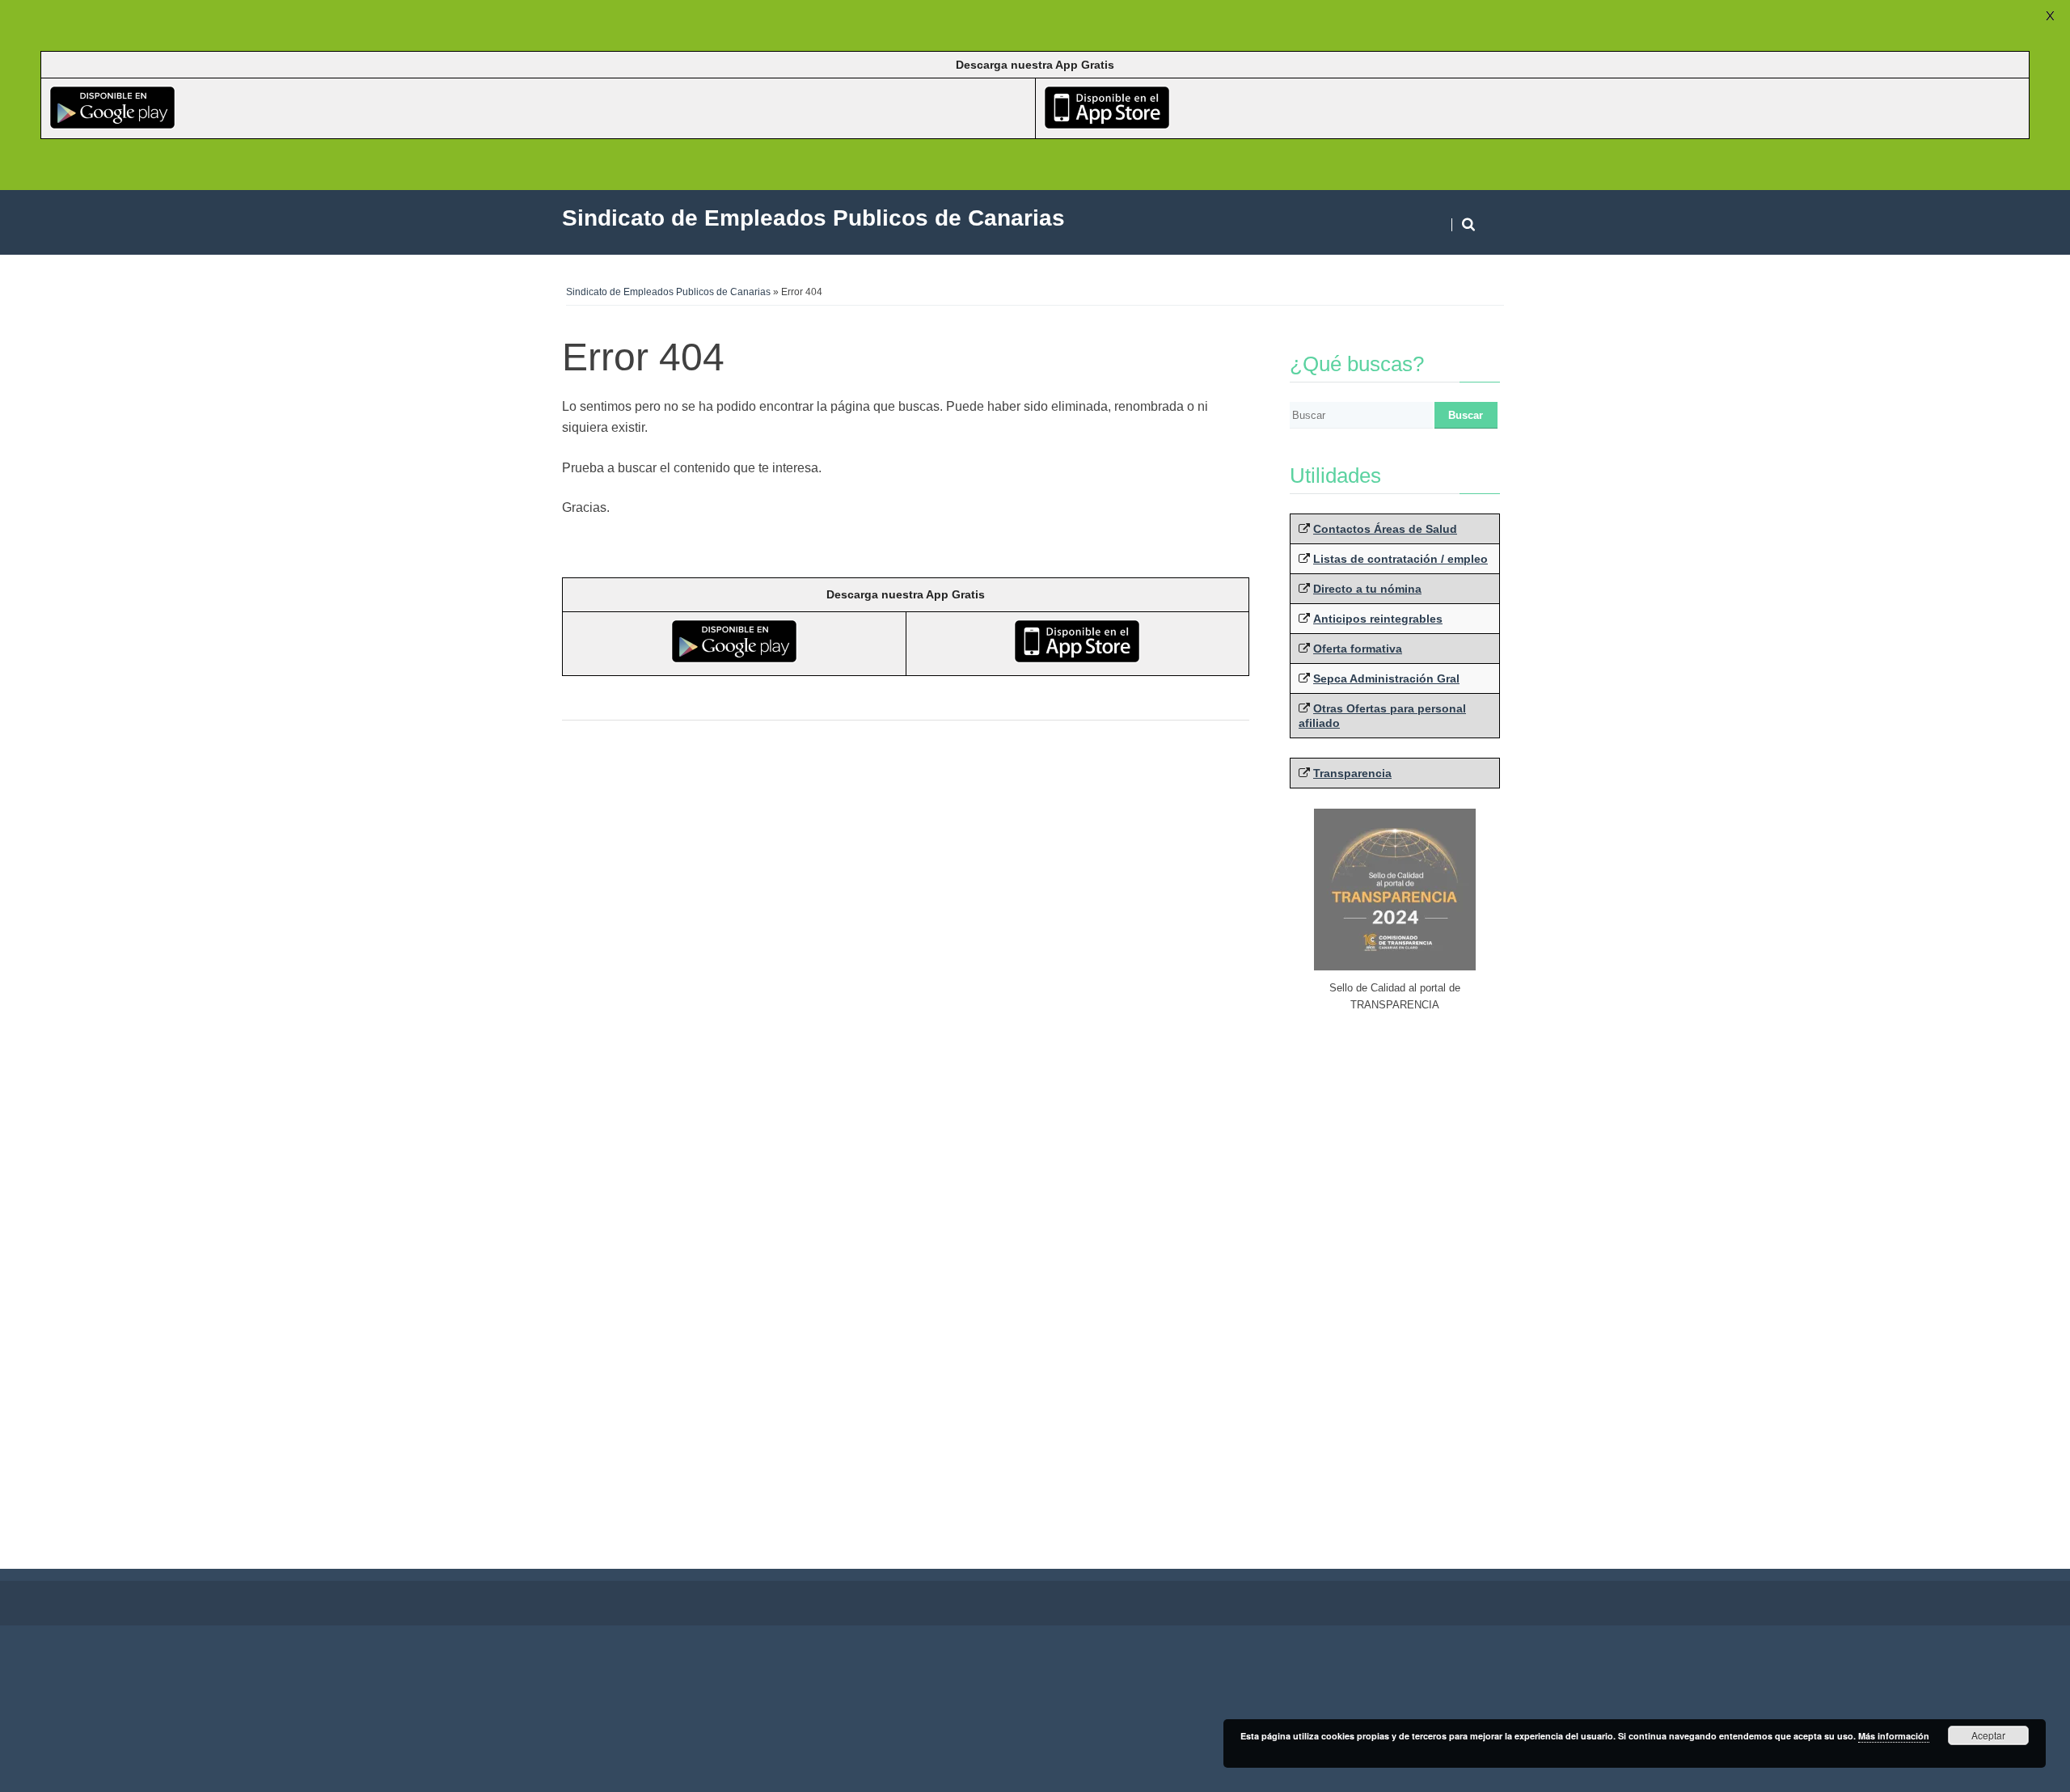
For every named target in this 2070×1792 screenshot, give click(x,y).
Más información (1894, 1736)
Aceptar (1988, 1735)
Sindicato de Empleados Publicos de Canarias (668, 292)
